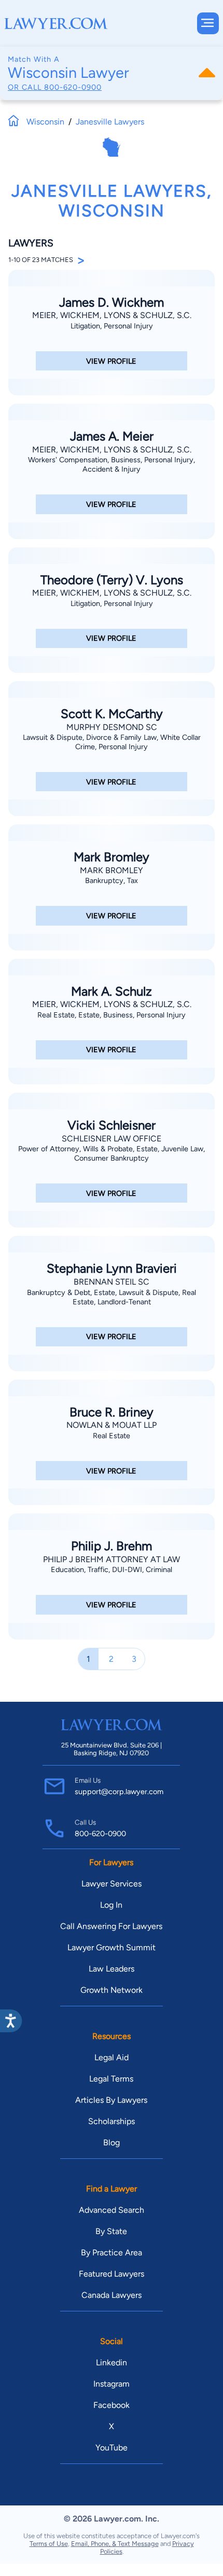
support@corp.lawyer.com (119, 1792)
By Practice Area (112, 2253)
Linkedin (112, 2363)
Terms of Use (49, 2544)
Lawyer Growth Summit (112, 1947)
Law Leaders (112, 1969)
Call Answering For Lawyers (111, 1926)
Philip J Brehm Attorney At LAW (112, 1559)
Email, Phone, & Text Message (115, 2544)
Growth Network (112, 1990)
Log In (111, 1905)
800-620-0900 (73, 87)
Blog (112, 2143)
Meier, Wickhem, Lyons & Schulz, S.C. (112, 315)
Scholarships (112, 2121)
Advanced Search (112, 2210)
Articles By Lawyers (111, 2100)
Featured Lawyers (112, 2274)
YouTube (112, 2448)
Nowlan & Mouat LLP (112, 1425)
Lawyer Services (112, 1884)
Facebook (112, 2405)
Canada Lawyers (112, 2295)
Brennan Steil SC (112, 1282)
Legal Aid (112, 2057)
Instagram (112, 2384)
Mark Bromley (112, 870)
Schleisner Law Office (112, 1139)
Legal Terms (111, 2079)
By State (111, 2231)
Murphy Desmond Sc (112, 727)
